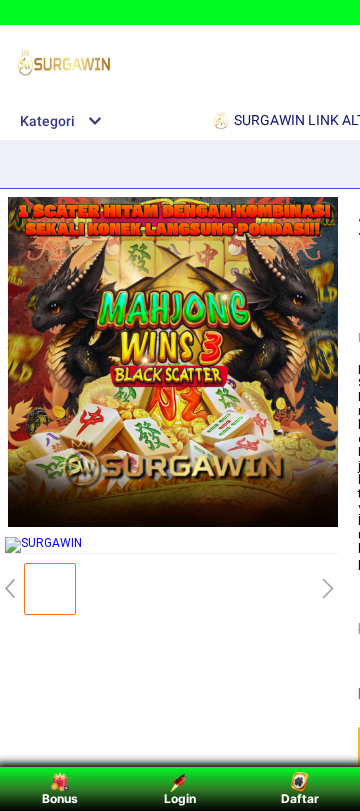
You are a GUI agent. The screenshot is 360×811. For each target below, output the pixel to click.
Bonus (60, 798)
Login (180, 798)
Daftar (300, 798)
